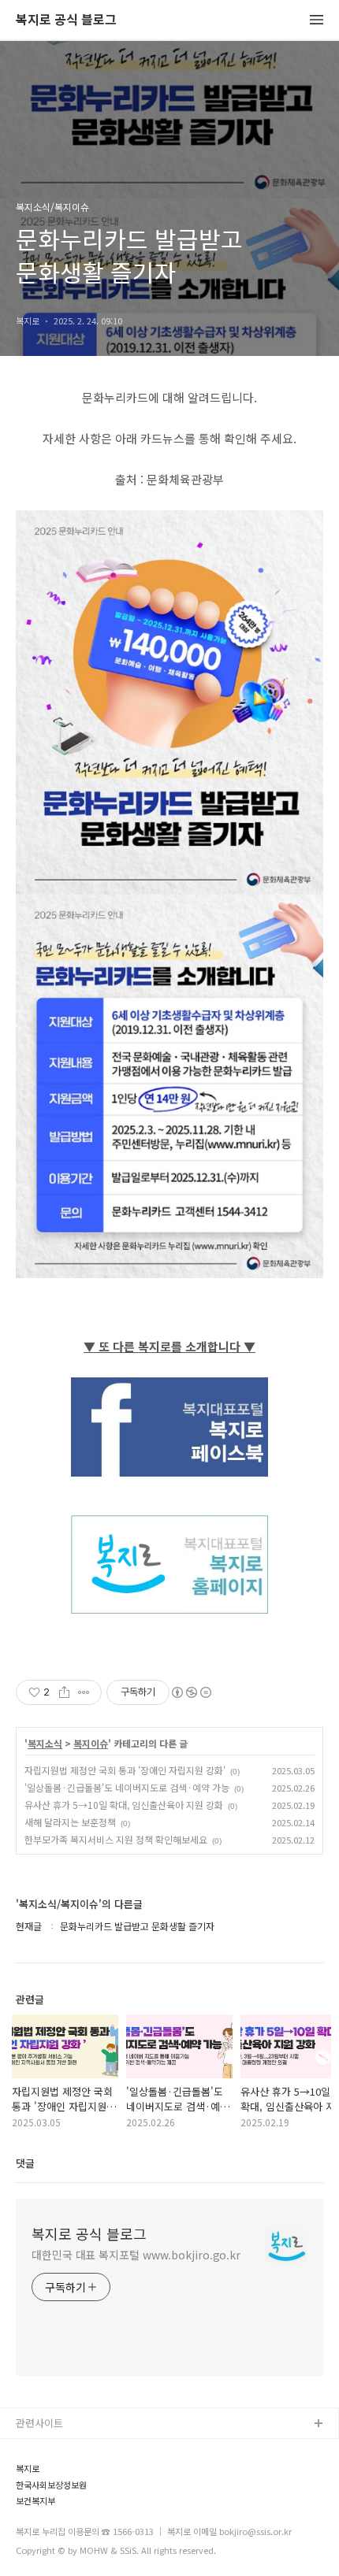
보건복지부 (35, 2501)
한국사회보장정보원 (51, 2485)
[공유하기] (64, 1692)
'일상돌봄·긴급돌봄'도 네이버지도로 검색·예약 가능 (127, 1787)
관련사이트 (39, 2423)
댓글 (25, 2163)
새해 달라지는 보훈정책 (70, 1822)
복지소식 (45, 1744)
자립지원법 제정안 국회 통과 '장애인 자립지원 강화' (125, 1770)
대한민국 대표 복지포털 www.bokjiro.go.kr (136, 2255)
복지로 (28, 2469)
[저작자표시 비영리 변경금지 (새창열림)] (191, 1692)
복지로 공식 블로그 (66, 20)
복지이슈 (91, 1744)
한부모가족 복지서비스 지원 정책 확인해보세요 (116, 1839)
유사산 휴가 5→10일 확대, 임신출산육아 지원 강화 (124, 1805)
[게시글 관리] (84, 1692)
